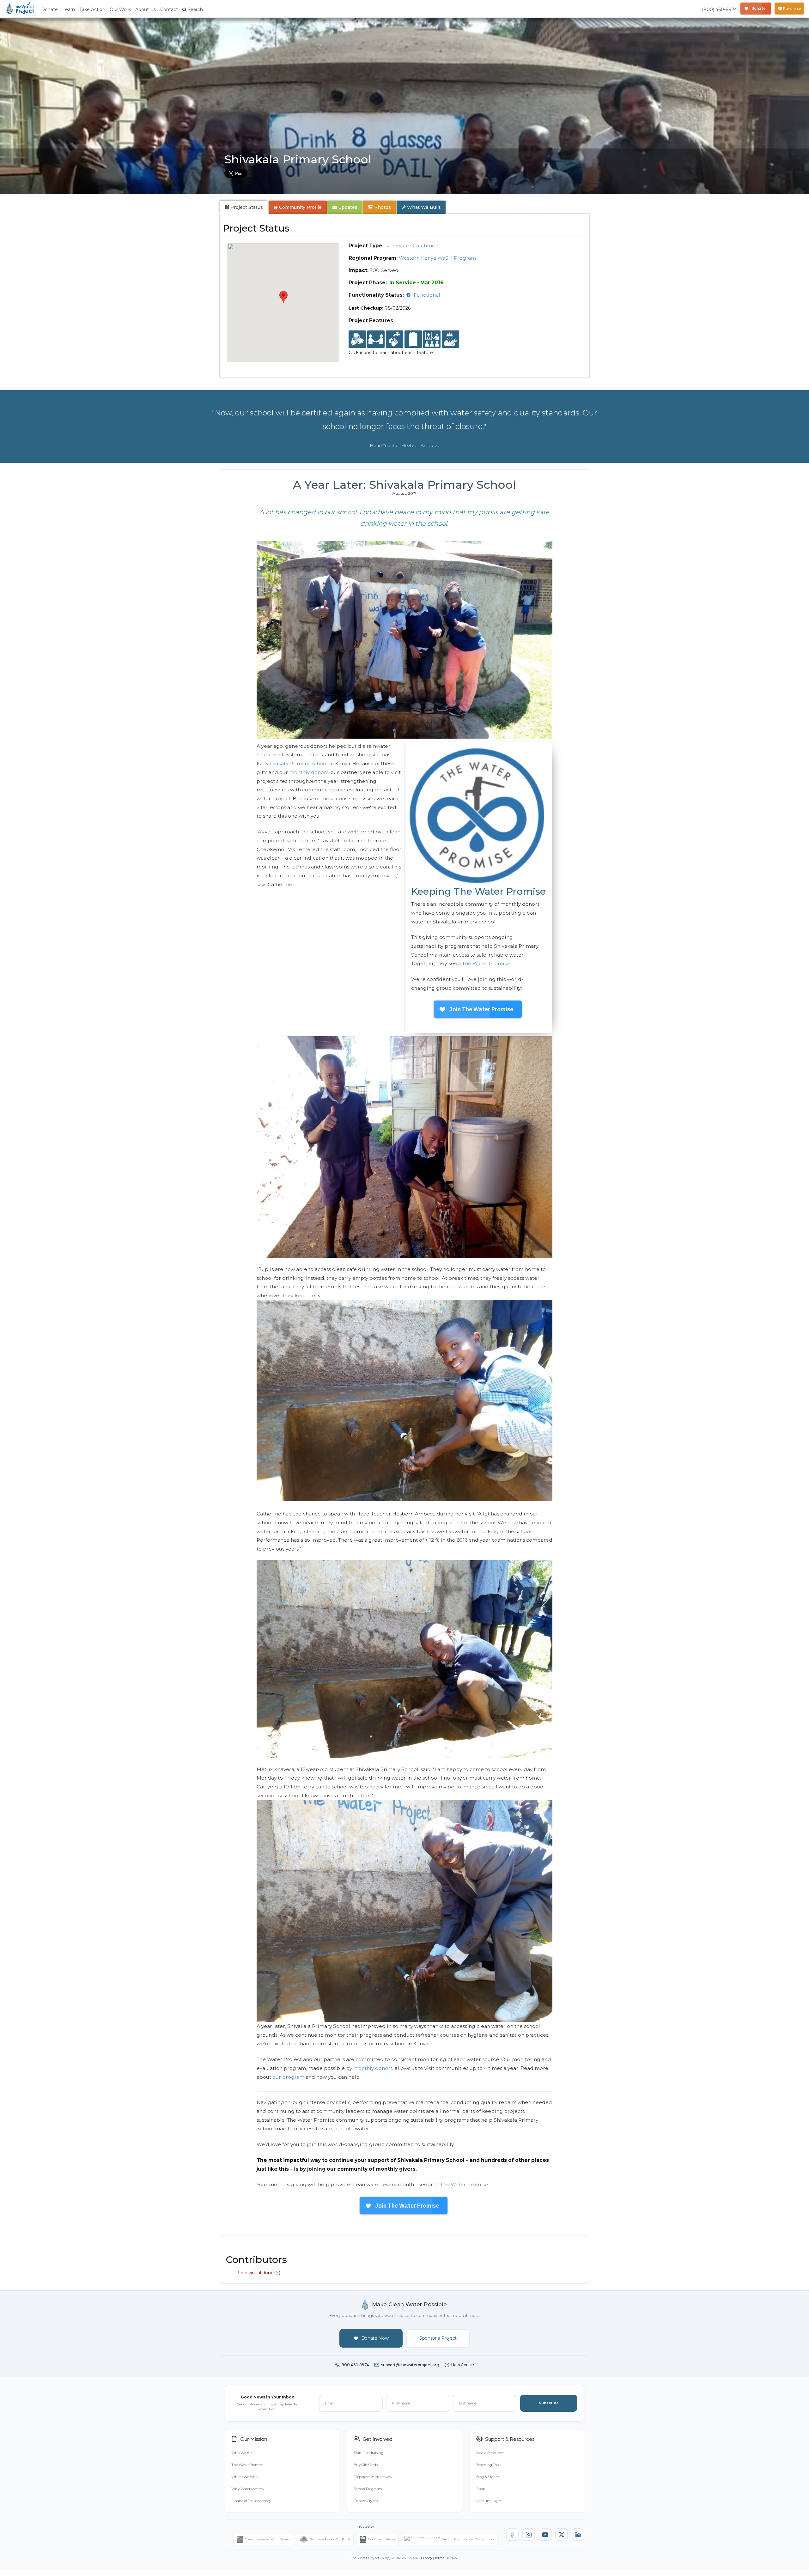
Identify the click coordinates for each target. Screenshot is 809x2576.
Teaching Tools (489, 2465)
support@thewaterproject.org (410, 2365)
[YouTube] (545, 2535)
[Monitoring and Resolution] (450, 339)
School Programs (368, 2489)
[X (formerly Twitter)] (562, 2535)
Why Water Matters (247, 2489)
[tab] (244, 207)
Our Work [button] (120, 9)
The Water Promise (486, 963)
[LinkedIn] (578, 2535)
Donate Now (375, 2338)
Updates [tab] (347, 207)
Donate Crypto (366, 2501)
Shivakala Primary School (296, 763)
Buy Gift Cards (366, 2465)
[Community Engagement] (376, 339)
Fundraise (791, 8)
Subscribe (549, 2403)
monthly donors (309, 772)
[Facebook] (512, 2535)
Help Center (463, 2365)
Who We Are (242, 2453)
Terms (439, 2558)
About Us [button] (146, 9)
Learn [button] (69, 9)
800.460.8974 (355, 2365)
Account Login (489, 2501)
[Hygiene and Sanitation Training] (432, 339)
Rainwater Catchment (413, 246)
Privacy (426, 2558)
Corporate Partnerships (373, 2477)
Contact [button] (169, 9)
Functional (427, 295)
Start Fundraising (368, 2453)
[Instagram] (529, 2535)
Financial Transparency (251, 2501)
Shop (481, 2489)
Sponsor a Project (438, 2338)
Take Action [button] (92, 9)
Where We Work (245, 2477)
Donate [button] (49, 9)
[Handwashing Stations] (395, 339)
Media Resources (490, 2453)
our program (288, 2077)
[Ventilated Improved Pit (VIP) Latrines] (413, 339)
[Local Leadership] (357, 339)
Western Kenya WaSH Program (437, 258)
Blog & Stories (488, 2477)
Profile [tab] (300, 207)
